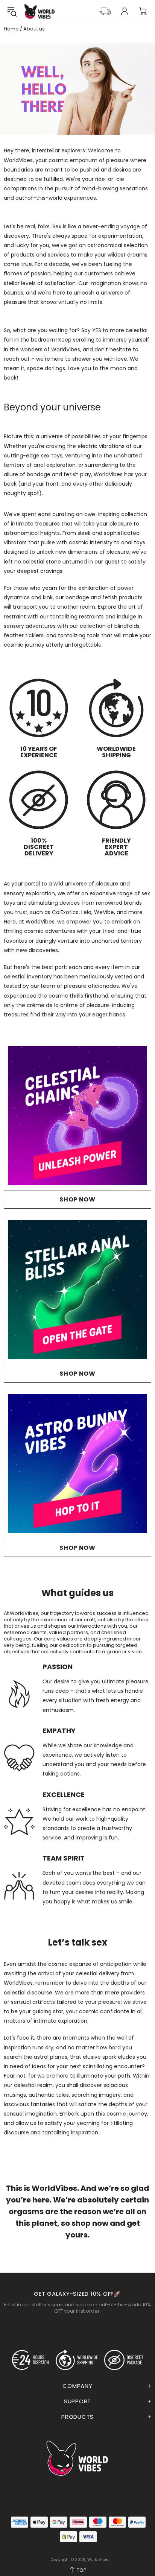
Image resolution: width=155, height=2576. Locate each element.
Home (11, 29)
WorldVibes (40, 11)
